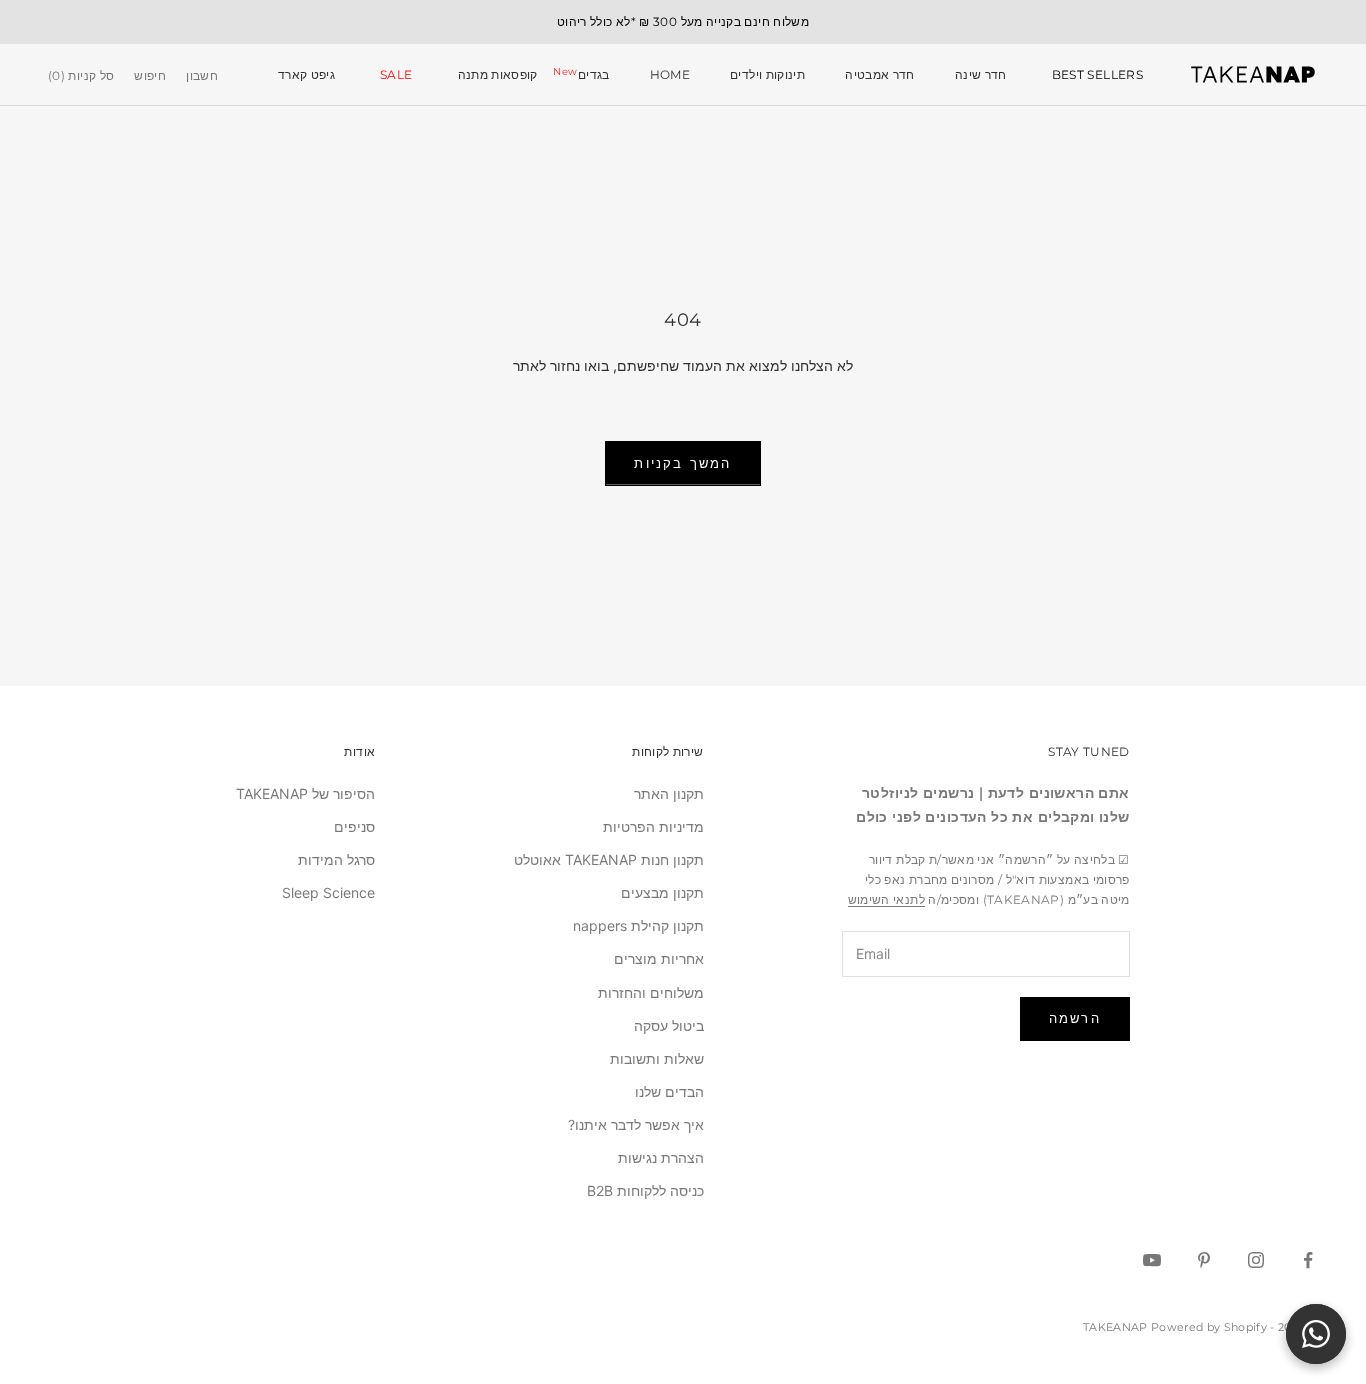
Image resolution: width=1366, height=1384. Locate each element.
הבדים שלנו (669, 1091)
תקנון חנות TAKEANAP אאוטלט (609, 859)
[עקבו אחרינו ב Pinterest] (1204, 1260)
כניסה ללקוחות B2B (645, 1190)
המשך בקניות (682, 463)
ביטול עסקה (669, 1025)
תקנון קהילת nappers (638, 925)
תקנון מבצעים (662, 892)
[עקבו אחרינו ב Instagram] (1256, 1260)
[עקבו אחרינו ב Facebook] (1308, 1260)
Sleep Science (328, 892)
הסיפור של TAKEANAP (305, 793)
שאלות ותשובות (657, 1058)
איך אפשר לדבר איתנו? (636, 1124)
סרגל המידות (336, 859)
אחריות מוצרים (659, 958)
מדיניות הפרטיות (653, 826)
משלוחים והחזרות (651, 992)
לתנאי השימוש (886, 899)
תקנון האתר (669, 793)
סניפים (354, 826)
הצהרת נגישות (661, 1157)
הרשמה (1075, 1018)
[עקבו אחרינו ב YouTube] (1152, 1260)
